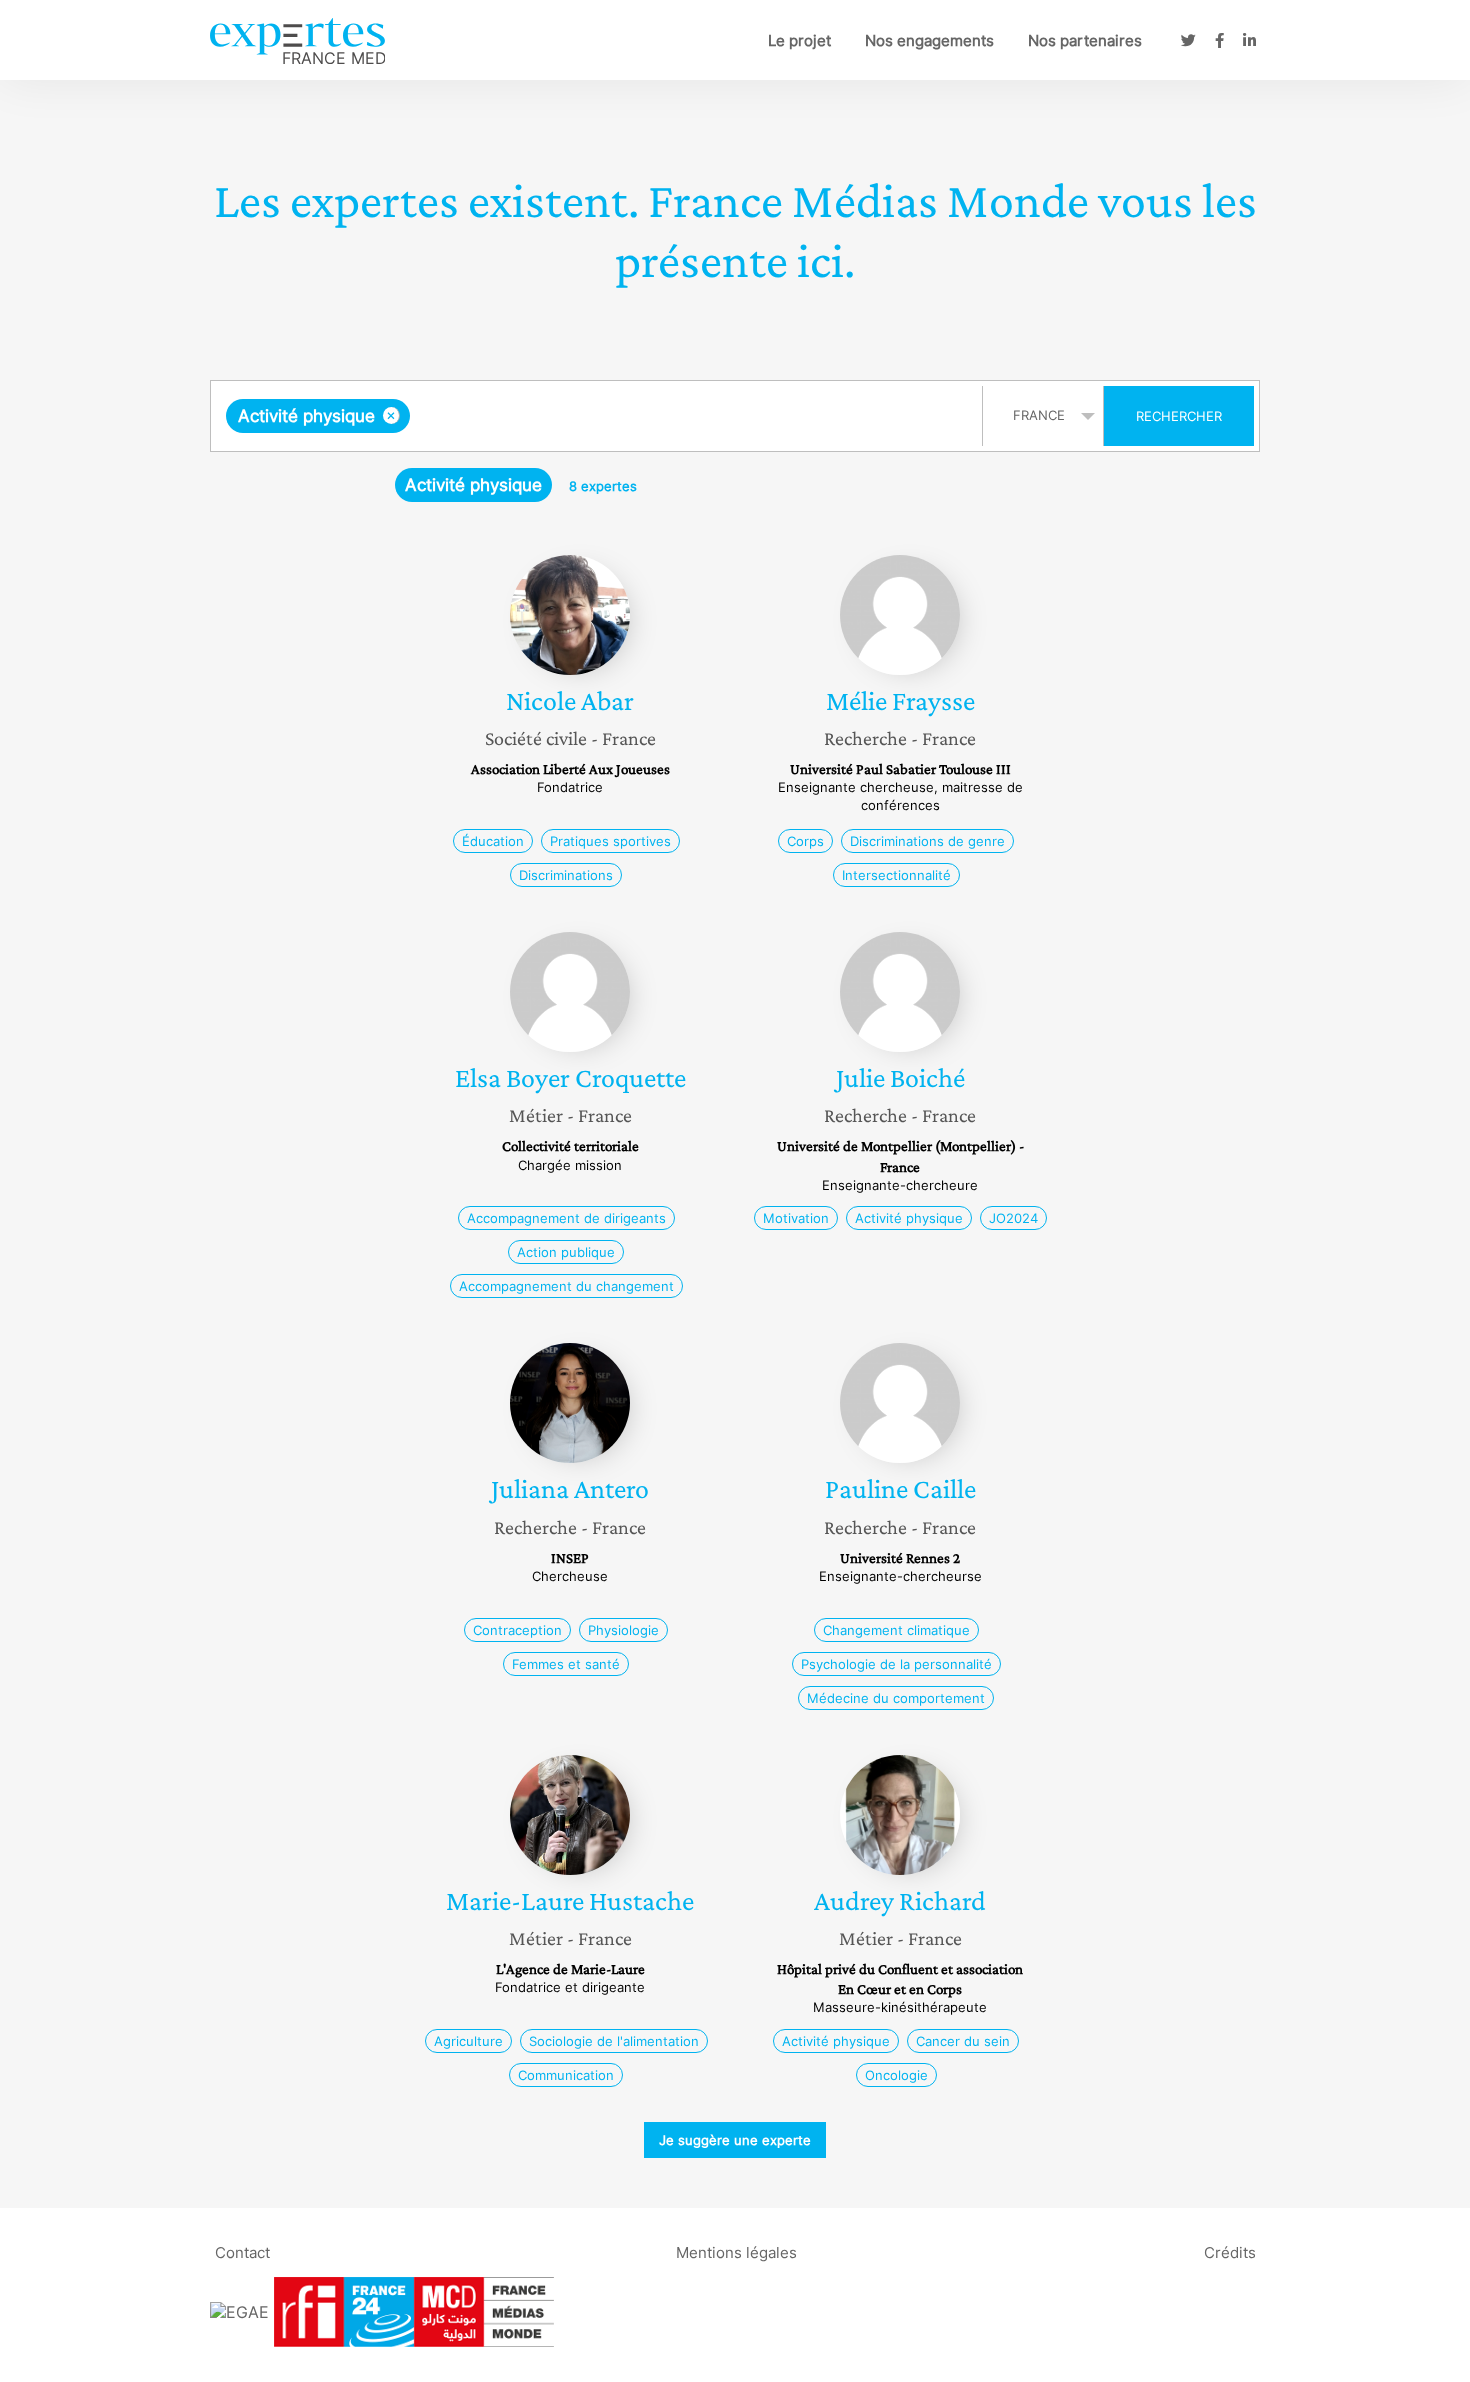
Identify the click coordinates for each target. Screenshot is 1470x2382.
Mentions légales (736, 2252)
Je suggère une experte (735, 2140)
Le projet (799, 40)
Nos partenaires (1085, 40)
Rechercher (1179, 416)
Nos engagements (929, 40)
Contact (242, 2252)
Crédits (1230, 2252)
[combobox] (599, 416)
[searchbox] (615, 416)
